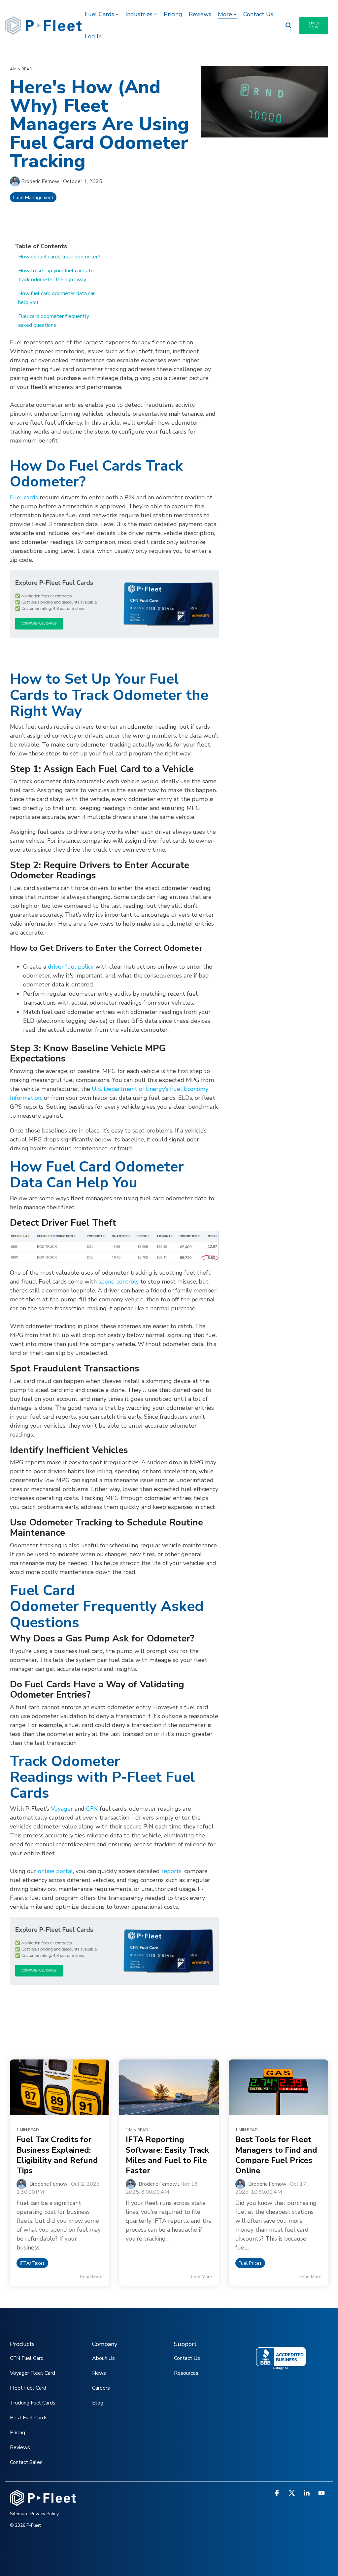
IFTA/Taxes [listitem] (32, 2263)
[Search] (288, 26)
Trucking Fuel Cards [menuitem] (33, 2403)
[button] (278, 2494)
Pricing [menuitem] (17, 2433)
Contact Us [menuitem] (187, 2358)
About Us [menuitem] (103, 2358)
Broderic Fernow (40, 181)
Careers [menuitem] (101, 2388)
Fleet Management (33, 197)
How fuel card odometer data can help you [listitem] (57, 298)
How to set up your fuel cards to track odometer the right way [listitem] (56, 275)
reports (171, 1871)
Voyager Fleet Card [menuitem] (33, 2373)
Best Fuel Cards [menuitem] (29, 2418)
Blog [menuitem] (98, 2403)
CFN (92, 1809)
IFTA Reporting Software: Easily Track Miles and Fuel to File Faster (167, 2155)
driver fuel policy (71, 967)
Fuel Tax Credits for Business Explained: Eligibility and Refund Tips (57, 2155)
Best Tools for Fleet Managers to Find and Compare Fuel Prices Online (276, 2155)
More (225, 14)
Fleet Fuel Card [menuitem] (28, 2388)
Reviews (200, 14)
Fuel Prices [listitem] (250, 2263)
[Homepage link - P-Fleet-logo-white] (43, 2502)
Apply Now (314, 25)
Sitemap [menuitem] (18, 2514)
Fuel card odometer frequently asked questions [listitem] (54, 321)
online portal (55, 1871)
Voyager (62, 1809)
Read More (91, 2277)
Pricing (173, 14)
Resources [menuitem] (186, 2373)
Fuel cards (24, 497)
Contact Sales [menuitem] (26, 2462)
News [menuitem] (99, 2373)
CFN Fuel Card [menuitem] (27, 2358)
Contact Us (258, 14)
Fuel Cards (100, 14)
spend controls (118, 1282)
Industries (139, 14)
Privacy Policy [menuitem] (45, 2514)
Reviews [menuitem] (20, 2447)
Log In (93, 36)
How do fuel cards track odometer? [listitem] (59, 257)
